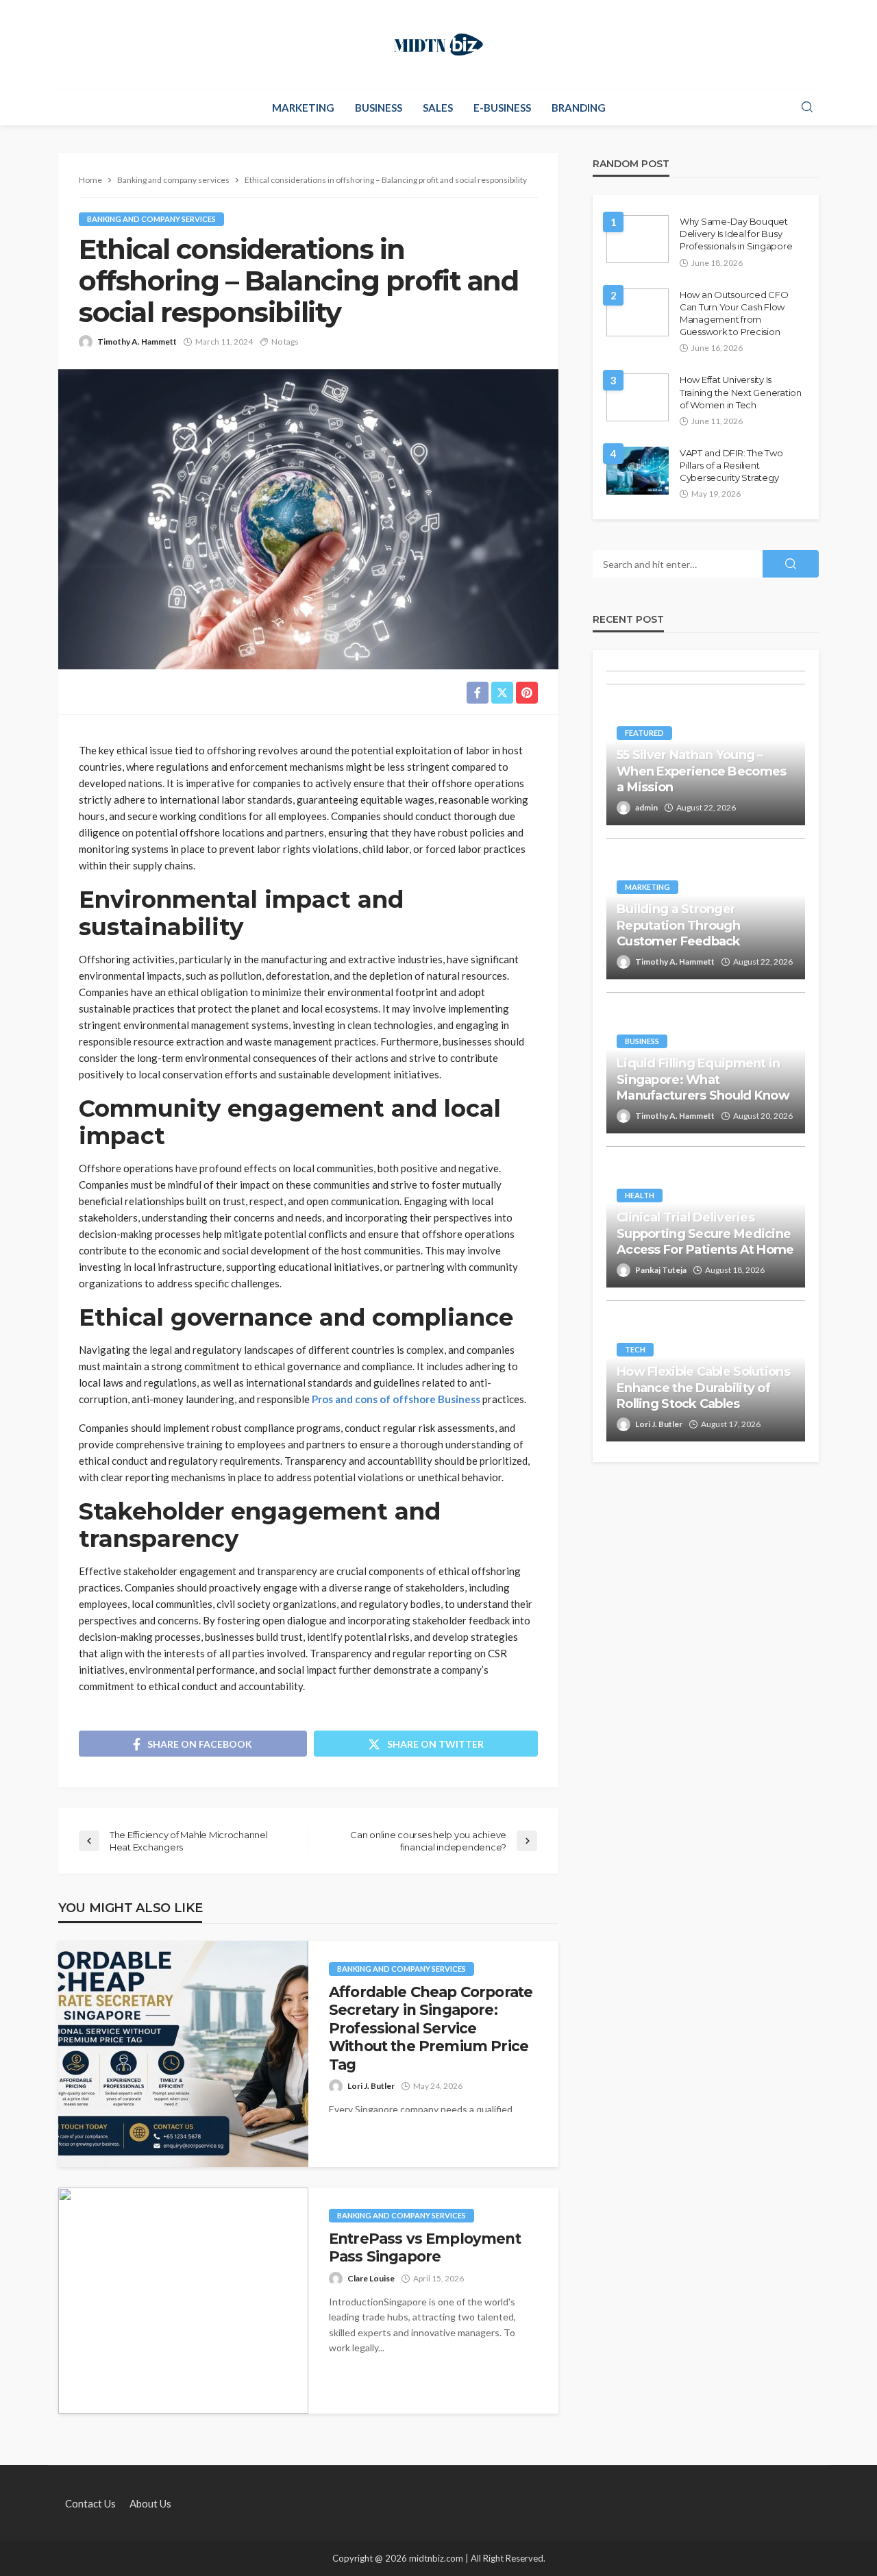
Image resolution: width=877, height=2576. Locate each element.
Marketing (303, 108)
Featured (644, 733)
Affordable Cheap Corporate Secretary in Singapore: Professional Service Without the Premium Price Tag (431, 2028)
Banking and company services (151, 219)
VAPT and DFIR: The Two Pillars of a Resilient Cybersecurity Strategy (731, 465)
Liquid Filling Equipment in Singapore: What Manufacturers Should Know (703, 1079)
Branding (579, 108)
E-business (502, 108)
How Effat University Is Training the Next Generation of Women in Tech (741, 392)
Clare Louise (371, 2278)
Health (640, 1195)
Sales (438, 108)
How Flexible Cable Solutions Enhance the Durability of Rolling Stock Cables (703, 1388)
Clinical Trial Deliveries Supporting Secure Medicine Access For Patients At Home (705, 1234)
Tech (635, 1349)
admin (646, 807)
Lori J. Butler (371, 2086)
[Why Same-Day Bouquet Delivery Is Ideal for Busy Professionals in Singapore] (638, 239)
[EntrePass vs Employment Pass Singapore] (183, 2301)
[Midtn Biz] (438, 45)
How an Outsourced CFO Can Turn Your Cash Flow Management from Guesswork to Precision (734, 313)
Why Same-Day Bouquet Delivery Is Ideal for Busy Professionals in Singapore (736, 234)
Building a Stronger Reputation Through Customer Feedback (679, 925)
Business (379, 108)
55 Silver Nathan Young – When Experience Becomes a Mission (701, 771)
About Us (150, 2503)
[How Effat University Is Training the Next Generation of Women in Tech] (638, 397)
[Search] (807, 108)
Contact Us (90, 2503)
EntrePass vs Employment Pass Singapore (425, 2247)
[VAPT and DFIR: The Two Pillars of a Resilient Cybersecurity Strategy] (638, 471)
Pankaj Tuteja (661, 1270)
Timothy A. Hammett (137, 342)
